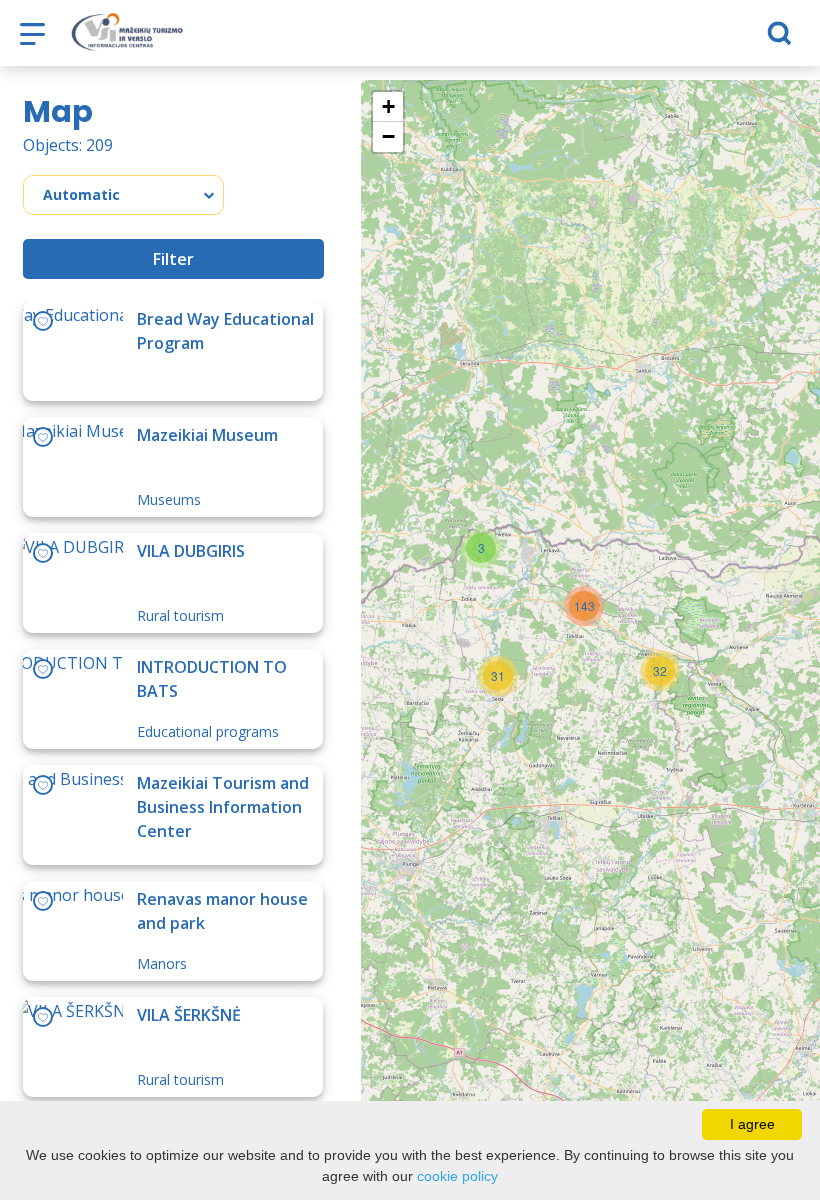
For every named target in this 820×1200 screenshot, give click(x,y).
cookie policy (457, 1176)
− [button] (388, 136)
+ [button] (388, 106)
